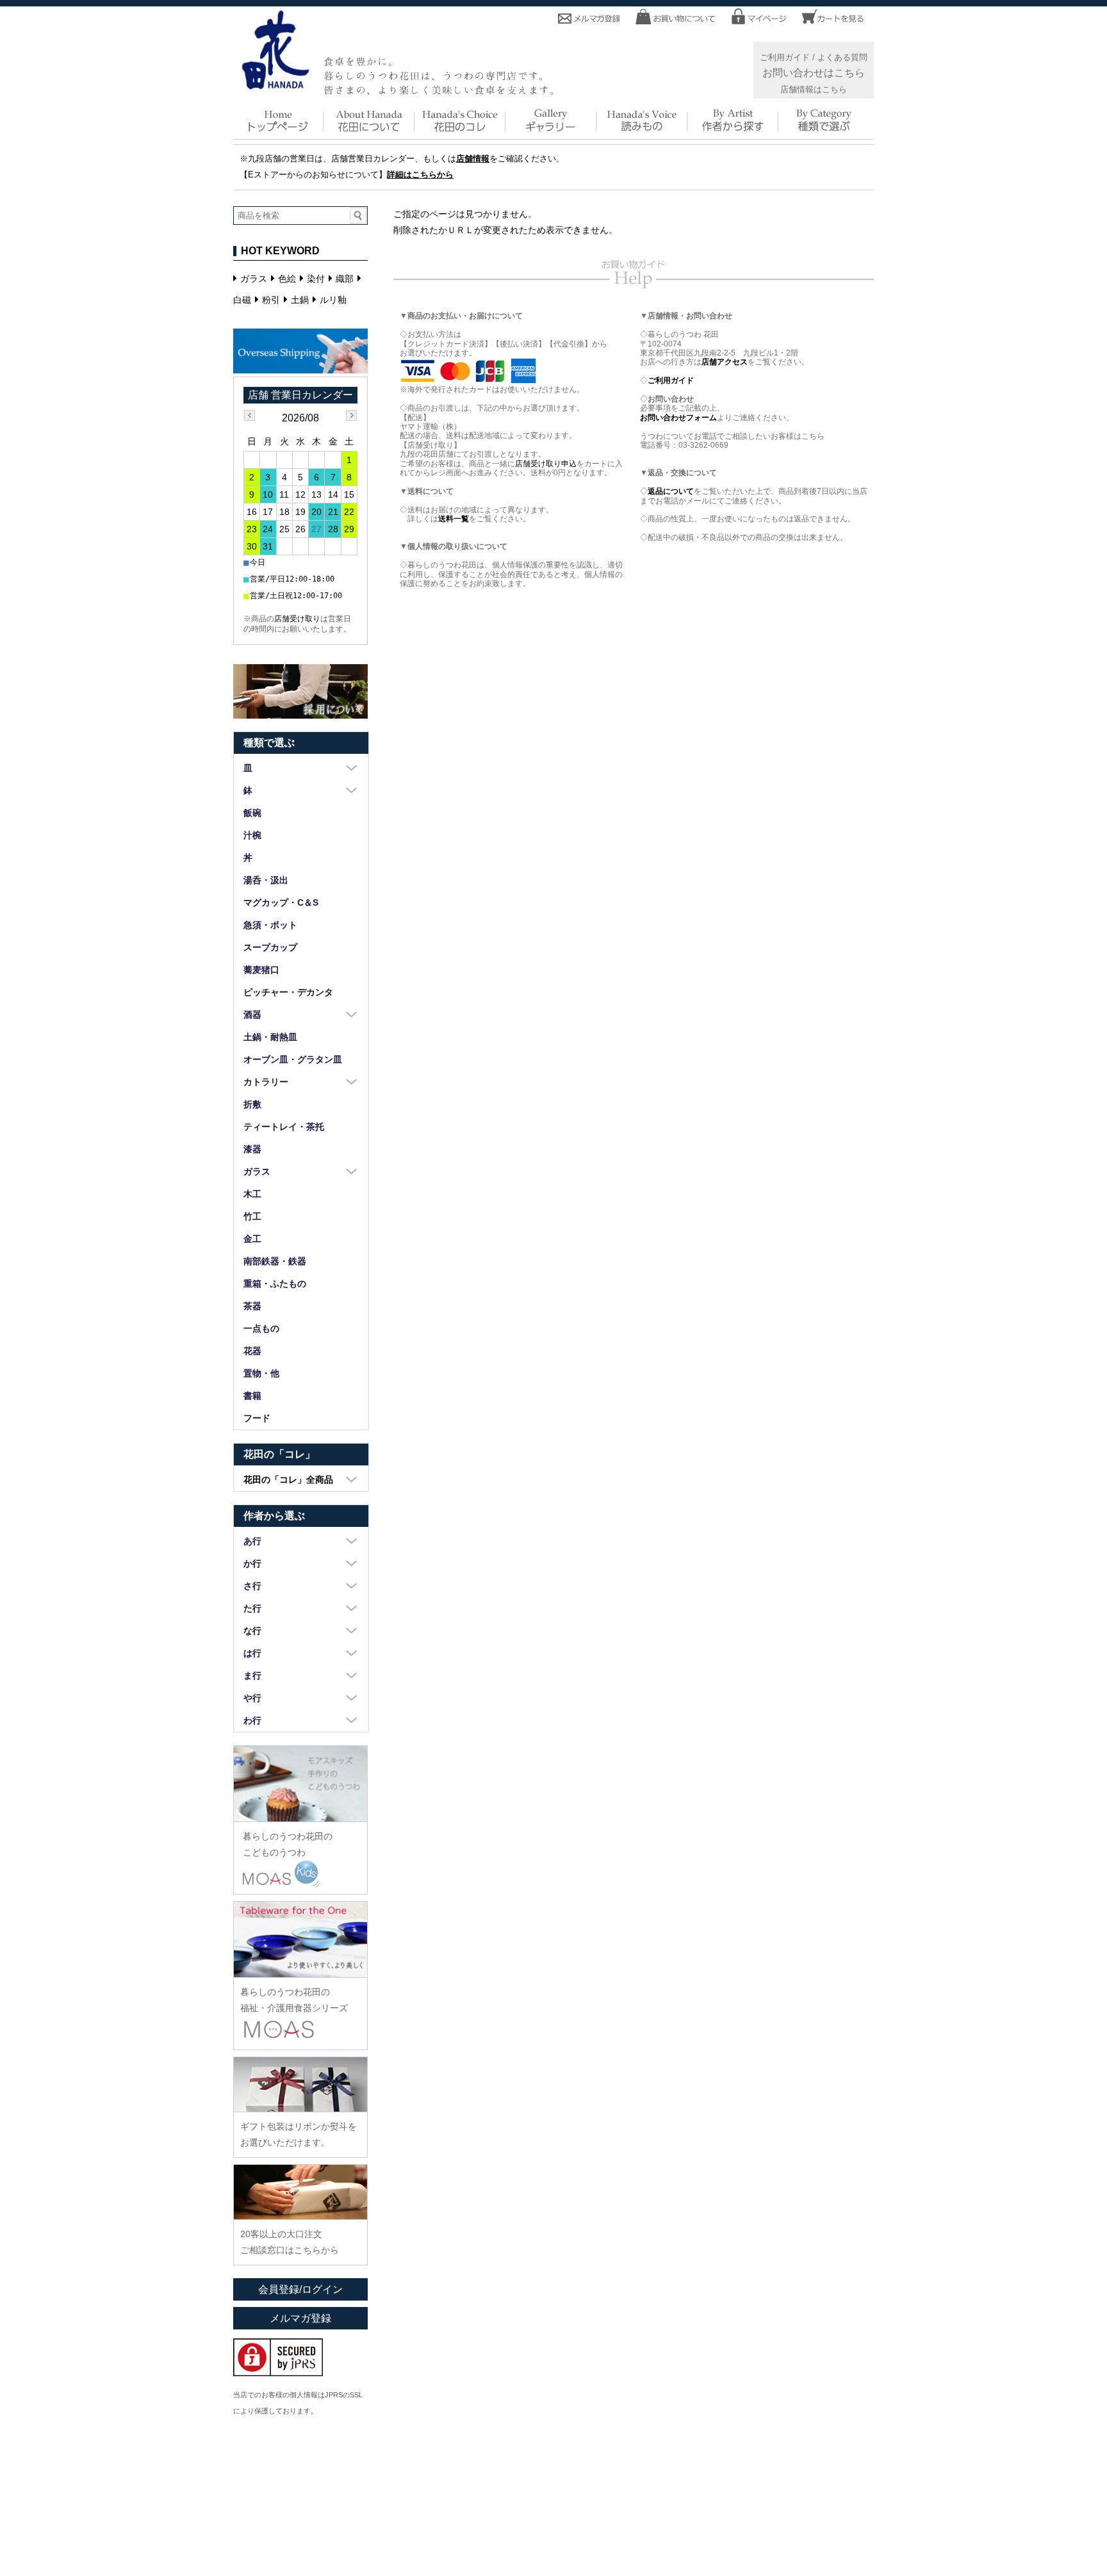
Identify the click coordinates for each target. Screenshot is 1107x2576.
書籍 (252, 1396)
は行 (252, 1653)
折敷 (252, 1104)
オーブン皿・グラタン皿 (293, 1059)
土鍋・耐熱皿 (270, 1037)
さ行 (252, 1586)
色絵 (287, 279)
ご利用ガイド (785, 58)
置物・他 (261, 1373)
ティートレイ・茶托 (284, 1127)
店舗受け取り (297, 619)
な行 (252, 1631)
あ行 (252, 1541)
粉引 (271, 300)
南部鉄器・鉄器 (275, 1261)
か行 (252, 1563)
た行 (252, 1608)
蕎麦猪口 (261, 970)
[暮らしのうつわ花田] (275, 85)
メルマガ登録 (300, 2318)
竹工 (252, 1216)
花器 (252, 1351)
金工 (252, 1239)
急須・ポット (270, 925)
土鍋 (300, 300)
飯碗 (252, 813)
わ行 (252, 1720)
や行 (252, 1698)
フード (257, 1418)
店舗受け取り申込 (546, 464)
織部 (345, 279)
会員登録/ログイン (300, 2289)
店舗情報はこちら (814, 90)
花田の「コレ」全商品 (288, 1480)
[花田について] (369, 130)
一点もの (261, 1328)
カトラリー (266, 1082)
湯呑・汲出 (266, 880)
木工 (252, 1194)
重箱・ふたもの (275, 1284)
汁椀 (252, 835)
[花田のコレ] (460, 130)
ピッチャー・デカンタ (288, 992)
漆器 (252, 1149)
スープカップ (270, 947)
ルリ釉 (333, 300)
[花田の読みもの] (642, 130)
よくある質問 (842, 58)
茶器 (252, 1306)
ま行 (252, 1675)
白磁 (242, 300)
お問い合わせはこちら (814, 72)
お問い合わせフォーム (678, 418)
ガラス (254, 279)
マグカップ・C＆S (281, 902)
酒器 (252, 1015)
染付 (316, 279)
